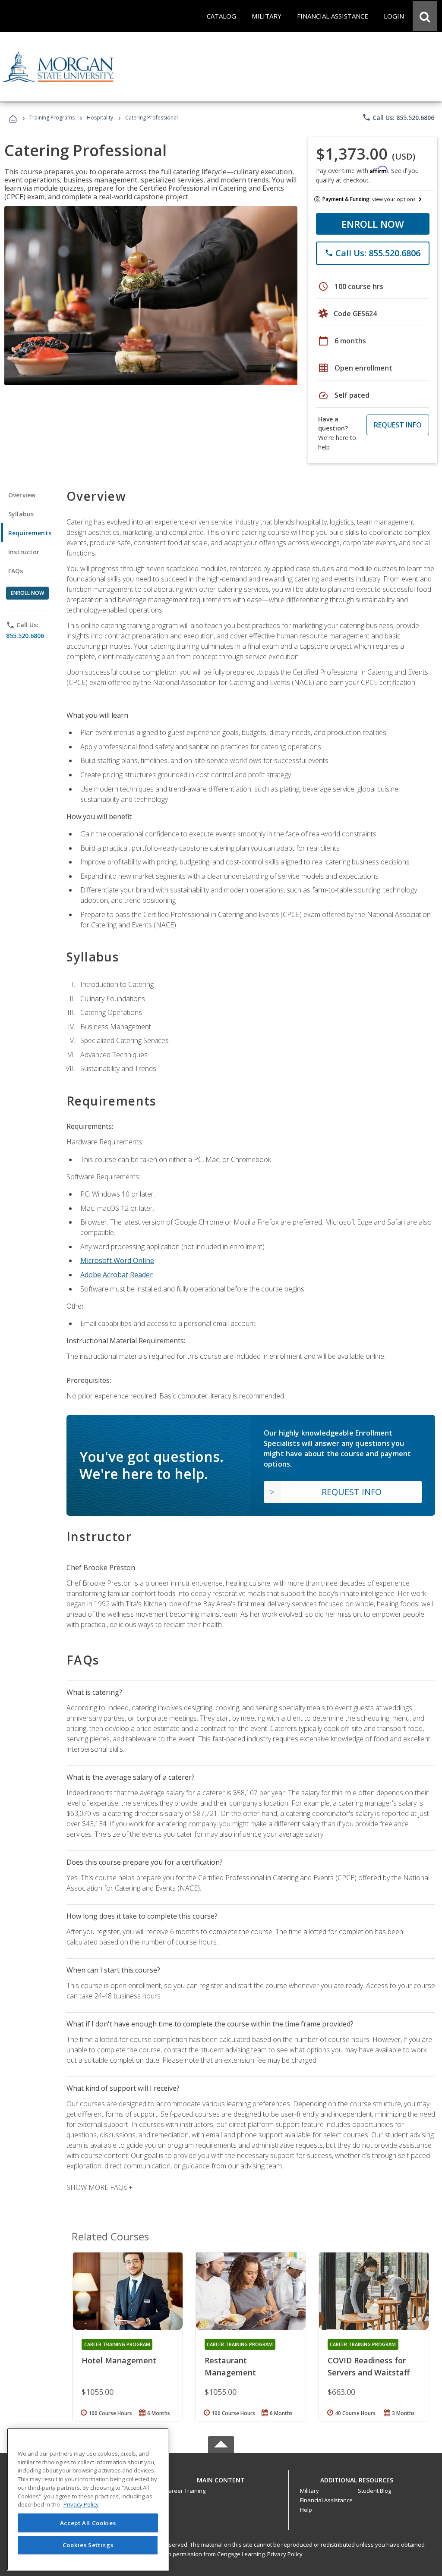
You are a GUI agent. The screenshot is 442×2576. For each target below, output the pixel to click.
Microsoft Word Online (117, 1260)
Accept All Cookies (88, 2523)
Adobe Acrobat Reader (117, 1275)
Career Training (185, 2491)
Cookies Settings (88, 2545)
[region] (88, 2499)
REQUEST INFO (398, 425)
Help (306, 2510)
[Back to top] (221, 2478)
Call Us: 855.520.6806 (398, 117)
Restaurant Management (230, 2366)
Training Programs (52, 118)
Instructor (24, 552)
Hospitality (101, 118)
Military (309, 2491)
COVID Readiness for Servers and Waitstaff (369, 2366)
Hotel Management (119, 2360)
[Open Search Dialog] (425, 16)
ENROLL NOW (373, 224)
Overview (22, 495)
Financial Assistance (326, 2500)
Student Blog (374, 2491)
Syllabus (21, 514)
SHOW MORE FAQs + (99, 2187)
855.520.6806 (25, 636)
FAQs (16, 571)
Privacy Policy (285, 2554)
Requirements (30, 533)
